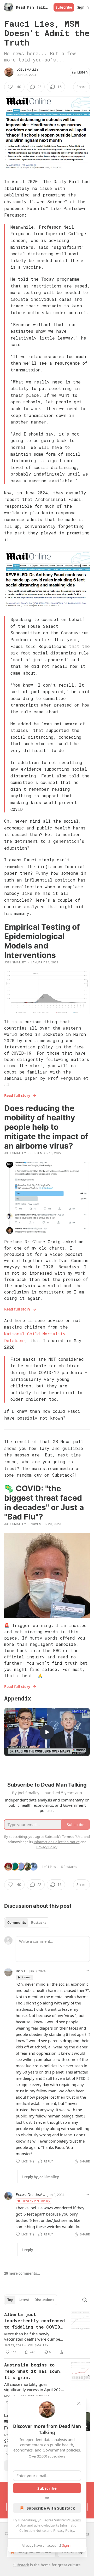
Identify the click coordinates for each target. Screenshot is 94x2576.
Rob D (21, 1971)
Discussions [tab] (44, 2300)
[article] (47, 2333)
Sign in (83, 7)
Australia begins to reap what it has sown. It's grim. (33, 2371)
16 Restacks (68, 1867)
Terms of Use (72, 1837)
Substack (21, 2565)
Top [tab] (10, 2300)
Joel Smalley (28, 70)
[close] (79, 2403)
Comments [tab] (17, 1923)
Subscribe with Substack (51, 2508)
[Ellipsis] (87, 1971)
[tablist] (27, 1923)
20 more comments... (22, 2273)
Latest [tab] (24, 2300)
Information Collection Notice (57, 1842)
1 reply (27, 2250)
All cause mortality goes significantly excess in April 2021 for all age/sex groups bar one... (34, 2387)
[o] (47, 1732)
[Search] (85, 2300)
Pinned (27, 1977)
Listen (83, 72)
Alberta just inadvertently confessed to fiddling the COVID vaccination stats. (34, 2321)
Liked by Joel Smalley (36, 2201)
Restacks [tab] (39, 1923)
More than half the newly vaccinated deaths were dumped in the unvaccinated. (33, 2336)
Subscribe (64, 7)
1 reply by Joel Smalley (40, 2177)
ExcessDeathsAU (31, 2194)
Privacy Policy (64, 2530)
